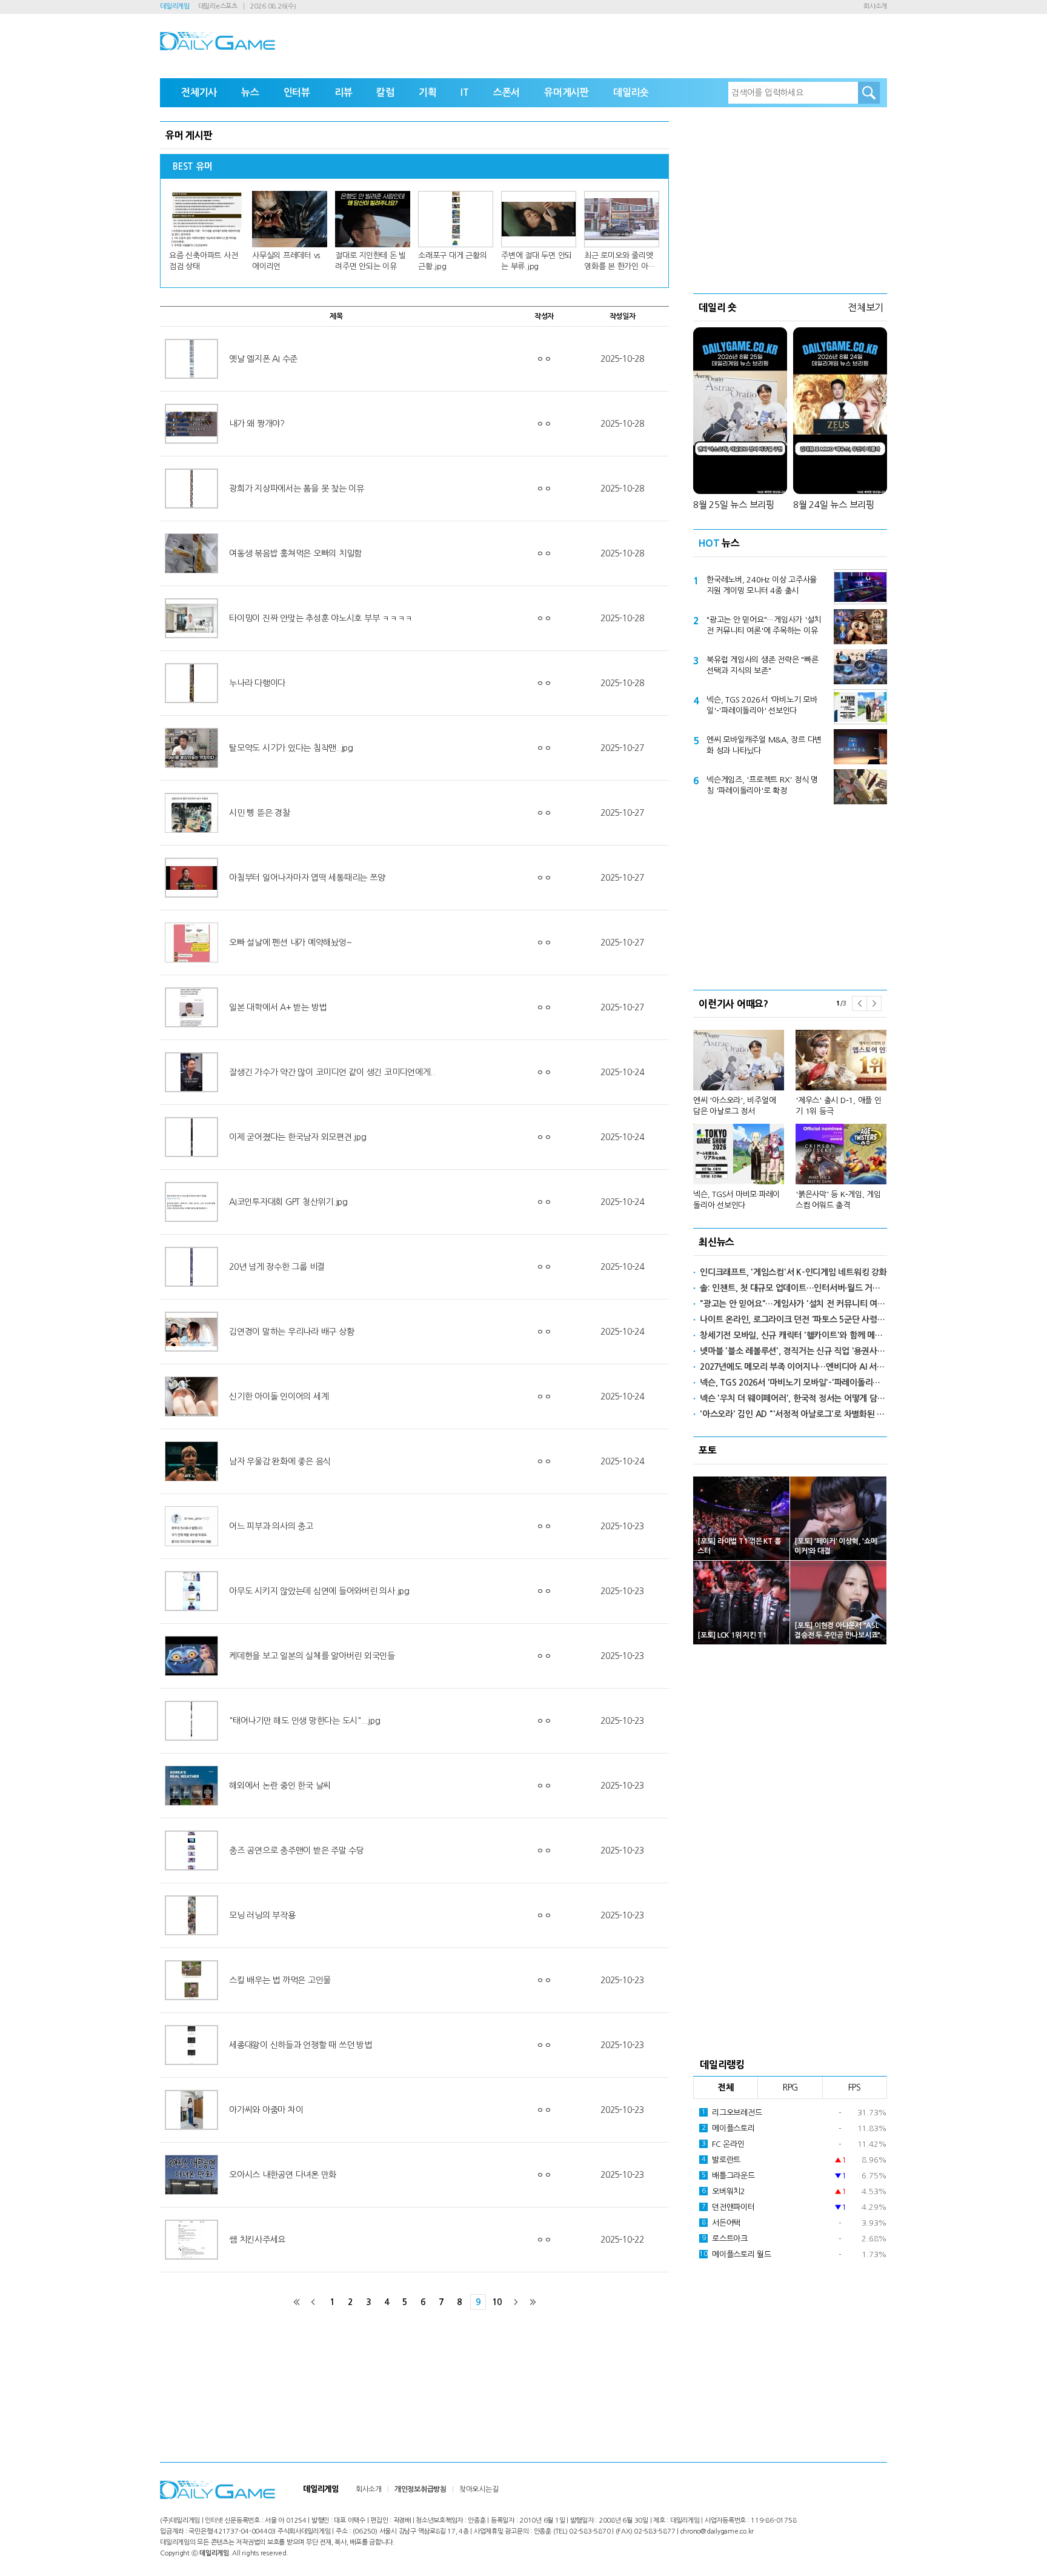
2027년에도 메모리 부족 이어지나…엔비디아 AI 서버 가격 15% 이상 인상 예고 (793, 1367)
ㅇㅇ (544, 359)
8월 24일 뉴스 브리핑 (834, 505)
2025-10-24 (622, 1072)
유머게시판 (567, 92)
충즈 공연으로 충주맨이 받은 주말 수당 (297, 1850)
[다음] (516, 2302)
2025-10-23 (622, 1526)
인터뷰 (297, 92)
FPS (855, 2087)
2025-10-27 (622, 748)
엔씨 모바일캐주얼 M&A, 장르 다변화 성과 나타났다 (764, 745)
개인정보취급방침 (420, 2489)
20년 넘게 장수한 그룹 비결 (277, 1267)
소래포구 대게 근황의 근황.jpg (452, 261)
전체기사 (199, 92)
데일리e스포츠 (218, 6)
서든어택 (721, 2223)
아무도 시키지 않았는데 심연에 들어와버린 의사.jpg (319, 1591)
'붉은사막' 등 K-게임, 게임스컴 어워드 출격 (838, 1200)
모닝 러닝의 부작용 (262, 1915)
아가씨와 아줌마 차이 (266, 2110)
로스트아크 (725, 2239)
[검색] (869, 93)
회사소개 (875, 6)
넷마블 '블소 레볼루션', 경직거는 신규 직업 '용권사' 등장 (793, 1351)
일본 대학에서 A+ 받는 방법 (278, 1007)
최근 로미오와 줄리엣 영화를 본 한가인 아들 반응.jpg (620, 262)
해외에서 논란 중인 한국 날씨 (280, 1786)
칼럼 (385, 92)
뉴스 (250, 92)
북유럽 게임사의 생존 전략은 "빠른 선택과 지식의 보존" (762, 665)
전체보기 (866, 307)
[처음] (297, 2302)
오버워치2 (723, 2191)
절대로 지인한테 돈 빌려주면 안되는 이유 (371, 261)
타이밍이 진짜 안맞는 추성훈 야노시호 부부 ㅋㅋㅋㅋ (321, 618)
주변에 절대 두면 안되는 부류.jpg (537, 261)
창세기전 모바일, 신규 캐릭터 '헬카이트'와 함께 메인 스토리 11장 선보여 (793, 1335)
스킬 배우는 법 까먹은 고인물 (280, 1980)
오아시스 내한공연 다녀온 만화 (283, 2175)
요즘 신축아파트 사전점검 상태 (203, 261)
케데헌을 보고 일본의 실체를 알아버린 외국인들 (312, 1656)
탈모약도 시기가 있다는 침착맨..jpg (291, 748)
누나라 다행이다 (257, 683)
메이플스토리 (728, 2128)
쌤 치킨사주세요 (257, 2240)
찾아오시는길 (479, 2489)
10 (497, 2302)
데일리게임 (175, 6)
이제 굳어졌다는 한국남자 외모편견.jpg (298, 1137)
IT (465, 92)
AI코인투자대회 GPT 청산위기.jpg (288, 1202)
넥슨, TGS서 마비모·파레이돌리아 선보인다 (736, 1200)
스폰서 (507, 92)
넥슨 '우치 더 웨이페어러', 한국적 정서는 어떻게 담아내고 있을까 (793, 1398)
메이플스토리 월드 (735, 2254)
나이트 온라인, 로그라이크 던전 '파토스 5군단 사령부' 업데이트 (793, 1320)
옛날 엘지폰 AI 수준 (263, 359)
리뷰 (344, 92)
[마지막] (533, 2302)
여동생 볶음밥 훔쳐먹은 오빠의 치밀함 (295, 553)
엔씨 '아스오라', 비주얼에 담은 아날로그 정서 (734, 1106)
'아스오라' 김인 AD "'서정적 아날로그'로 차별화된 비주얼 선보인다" (793, 1414)
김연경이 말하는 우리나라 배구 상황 (291, 1332)
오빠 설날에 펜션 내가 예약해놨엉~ (290, 943)
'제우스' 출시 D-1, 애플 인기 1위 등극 (839, 1106)
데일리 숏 (718, 307)
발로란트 (721, 2160)
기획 (428, 92)
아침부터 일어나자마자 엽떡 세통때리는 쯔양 (307, 878)
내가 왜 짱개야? (257, 424)
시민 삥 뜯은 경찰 (260, 813)
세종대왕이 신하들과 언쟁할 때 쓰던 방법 (301, 2045)
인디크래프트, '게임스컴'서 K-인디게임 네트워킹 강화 (793, 1272)
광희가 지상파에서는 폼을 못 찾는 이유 (297, 489)
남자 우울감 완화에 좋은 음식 (280, 1461)
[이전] (313, 2302)
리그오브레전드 (732, 2113)
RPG (790, 2087)
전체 (726, 2087)
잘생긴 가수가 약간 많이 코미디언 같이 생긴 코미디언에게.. (332, 1072)
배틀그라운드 (728, 2176)
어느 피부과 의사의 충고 (271, 1526)
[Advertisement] (790, 197)
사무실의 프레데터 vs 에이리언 (286, 261)
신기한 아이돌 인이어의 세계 (279, 1396)
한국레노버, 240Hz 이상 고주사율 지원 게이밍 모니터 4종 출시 (762, 585)
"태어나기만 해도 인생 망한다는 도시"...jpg (304, 1721)
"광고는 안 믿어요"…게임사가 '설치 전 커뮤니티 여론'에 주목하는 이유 (764, 625)
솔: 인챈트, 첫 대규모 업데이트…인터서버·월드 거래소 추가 (793, 1288)
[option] (790, 1114)
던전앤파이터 (728, 2207)
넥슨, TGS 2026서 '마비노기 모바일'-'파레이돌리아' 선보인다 (762, 705)
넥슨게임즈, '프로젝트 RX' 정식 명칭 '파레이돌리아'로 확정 (762, 785)
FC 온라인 (723, 2144)
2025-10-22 (622, 2240)
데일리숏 (631, 92)
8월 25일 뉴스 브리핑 (734, 505)
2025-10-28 (622, 359)
